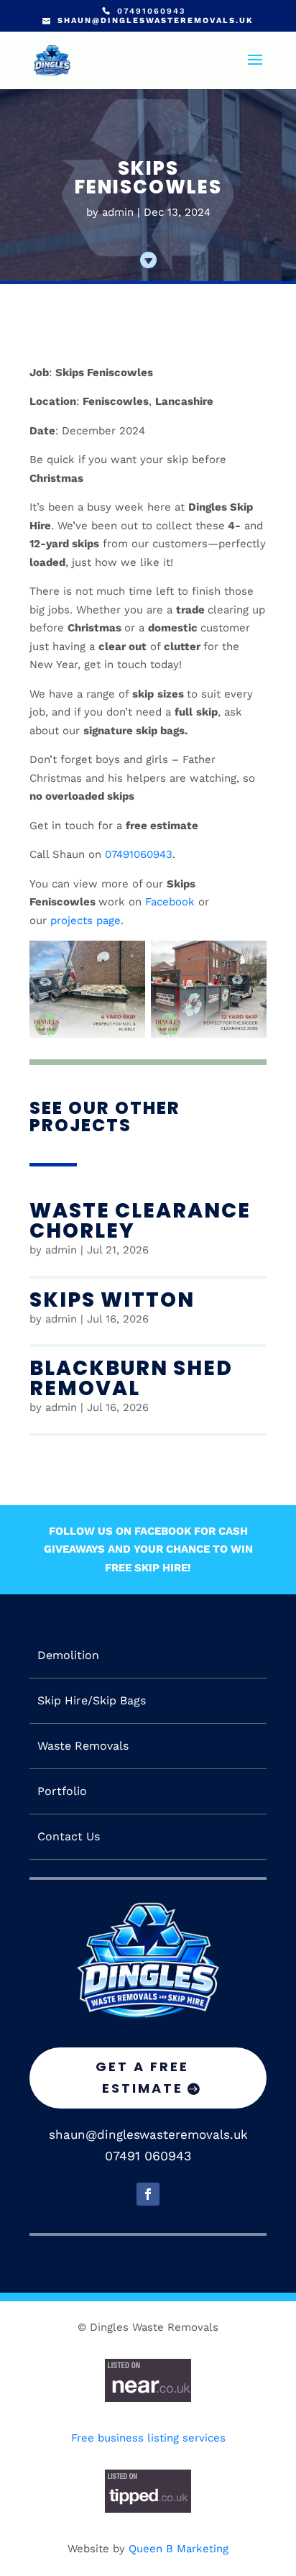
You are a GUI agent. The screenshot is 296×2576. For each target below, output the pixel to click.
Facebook (170, 902)
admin (118, 212)
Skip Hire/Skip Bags (92, 1701)
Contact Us (69, 1837)
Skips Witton (112, 1300)
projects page (85, 921)
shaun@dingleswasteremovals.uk (148, 2134)
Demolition (68, 1655)
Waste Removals (83, 1746)
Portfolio (62, 1791)
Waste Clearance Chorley (140, 1221)
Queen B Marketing (179, 2549)
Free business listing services (148, 2438)
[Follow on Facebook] (148, 2194)
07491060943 (139, 854)
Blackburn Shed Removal (131, 1378)
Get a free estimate (142, 2078)
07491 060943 (148, 2156)
